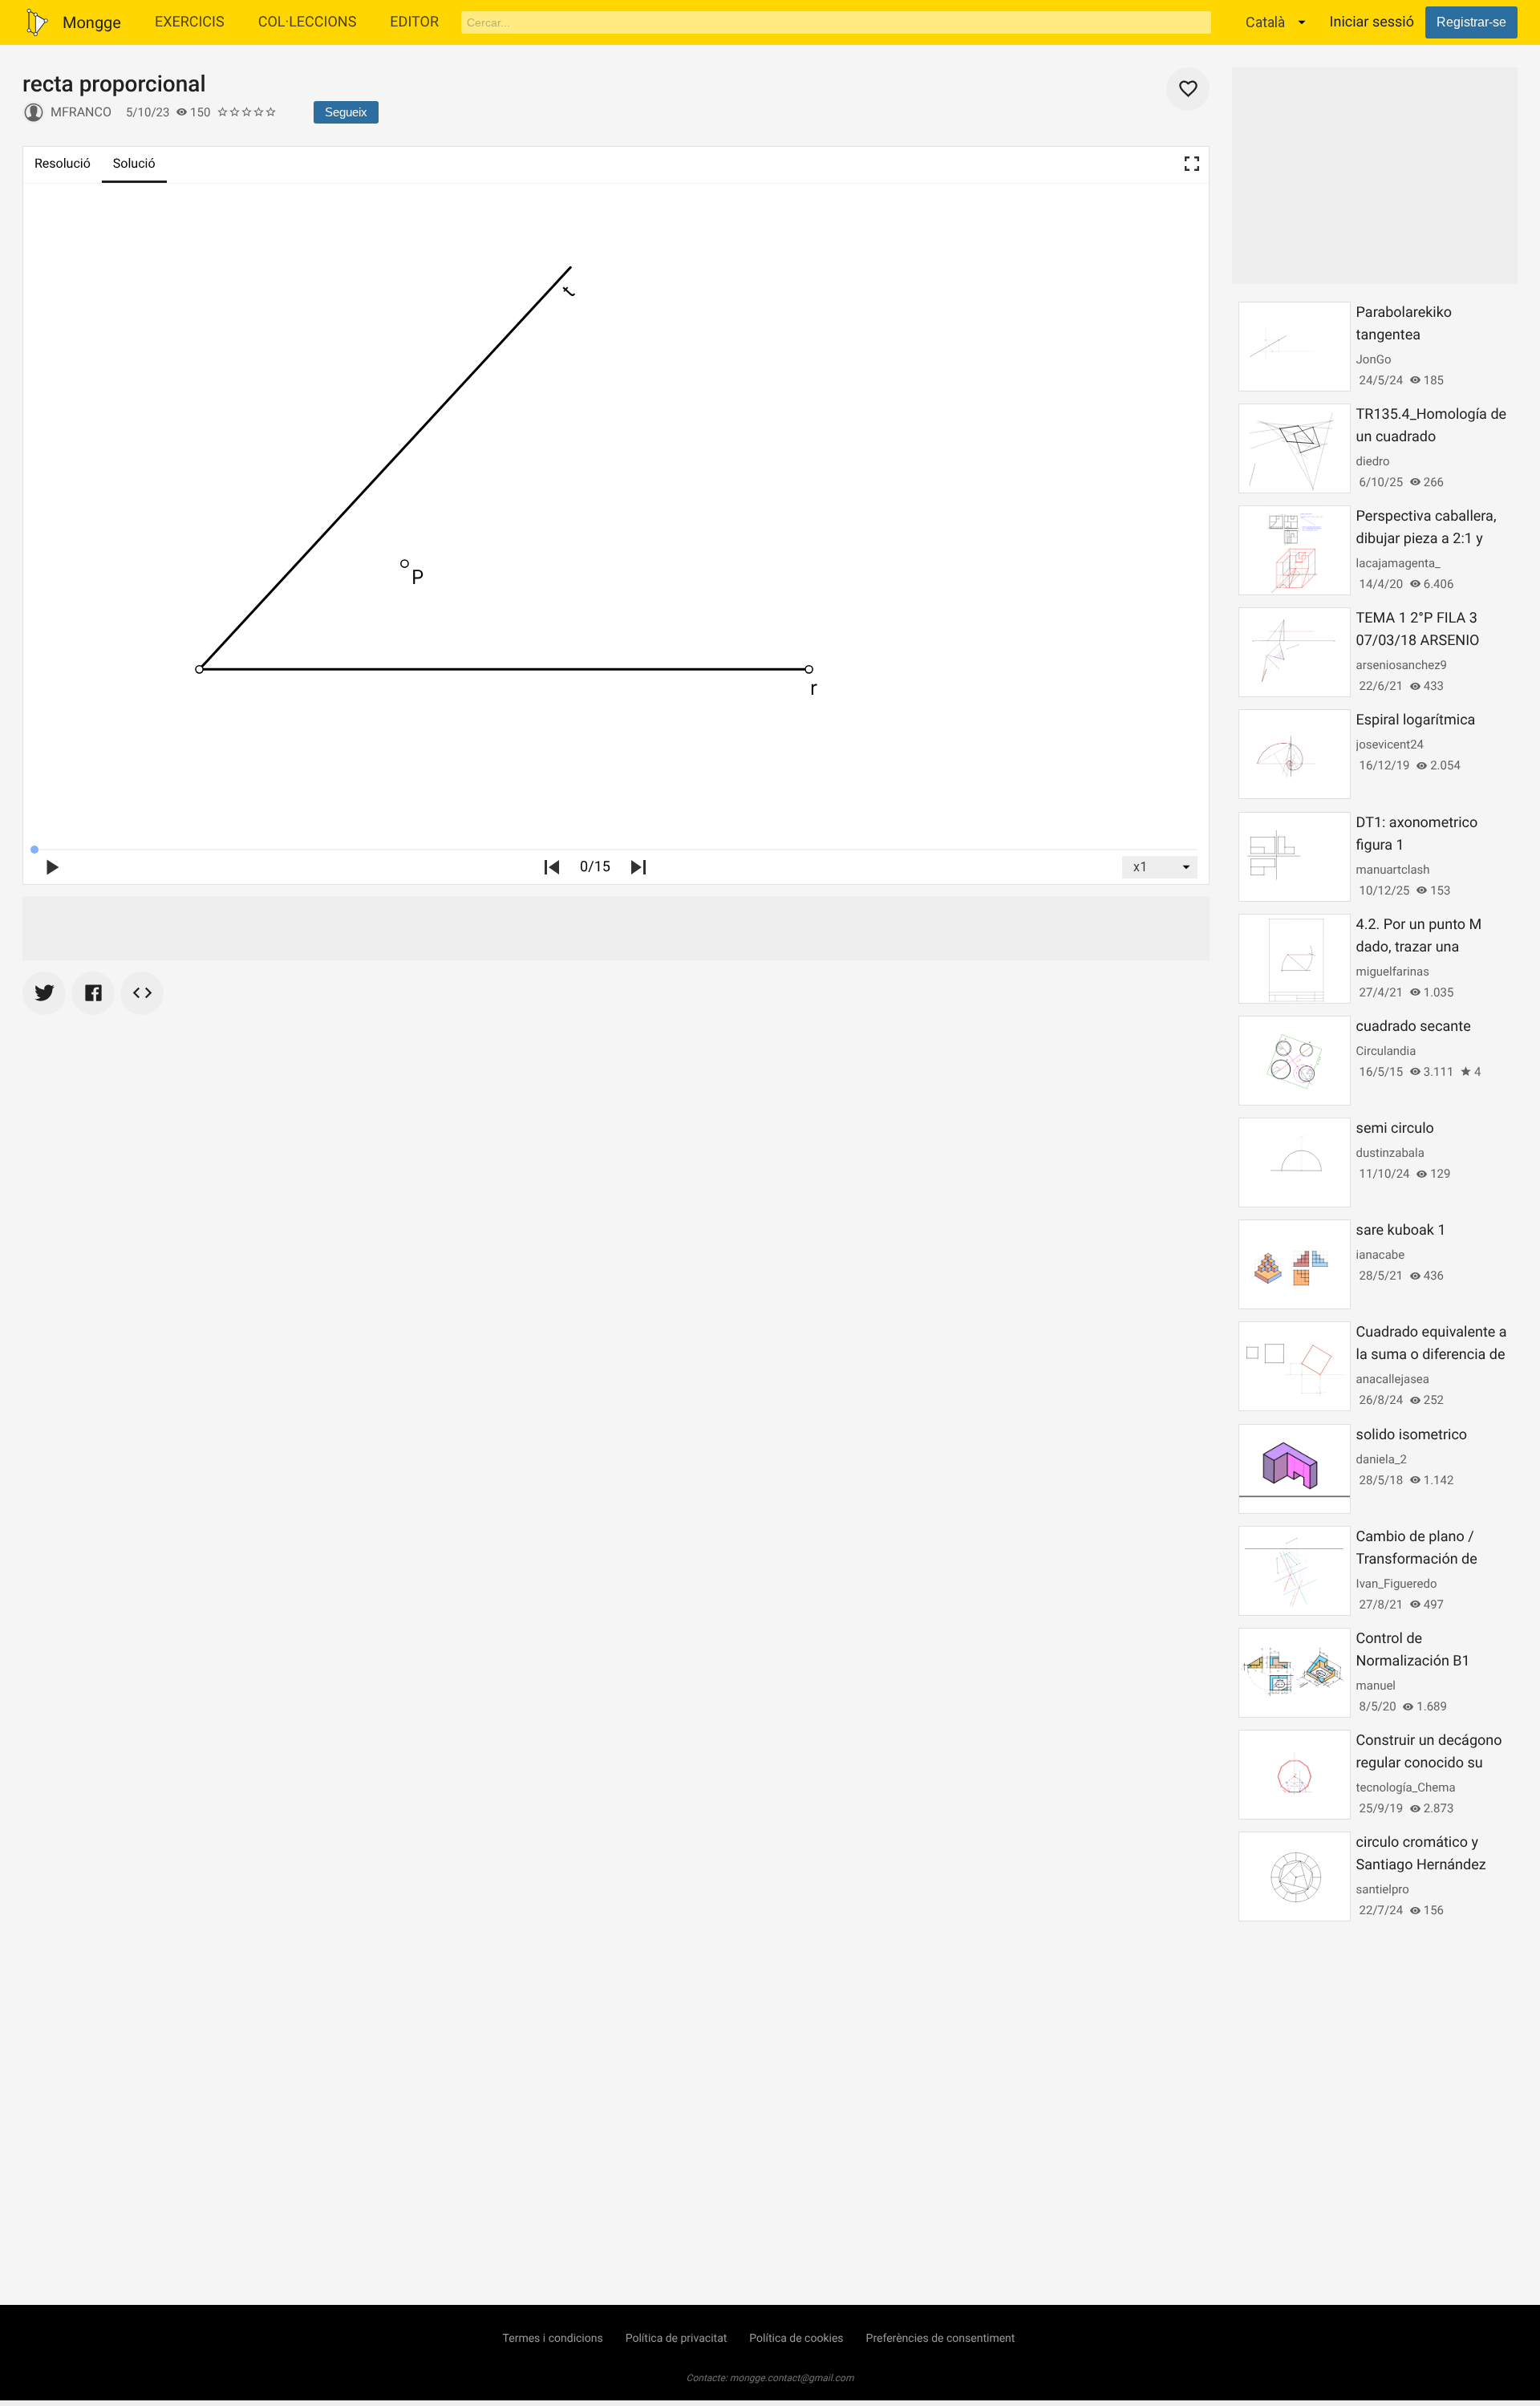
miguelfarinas (1393, 972)
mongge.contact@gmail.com (792, 2378)
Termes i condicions (553, 2339)
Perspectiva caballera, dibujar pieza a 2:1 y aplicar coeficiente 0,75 (1431, 539)
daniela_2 (1382, 1459)
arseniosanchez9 (1402, 665)
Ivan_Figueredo (1397, 1584)
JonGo (1374, 359)
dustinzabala (1390, 1153)
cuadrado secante (1414, 1027)
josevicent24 (1390, 745)
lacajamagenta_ (1398, 563)
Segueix (346, 112)
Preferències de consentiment (941, 2339)
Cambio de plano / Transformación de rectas (1417, 1559)
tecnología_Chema (1406, 1787)
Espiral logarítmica (1416, 720)
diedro (1373, 461)
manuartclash (1393, 870)
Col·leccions (308, 22)
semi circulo (1395, 1128)
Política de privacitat (677, 2339)
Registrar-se (1471, 22)
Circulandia (1386, 1051)
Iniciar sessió (1372, 22)
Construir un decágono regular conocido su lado (1429, 1763)
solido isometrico (1412, 1435)
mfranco (81, 112)
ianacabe (1381, 1255)
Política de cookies (796, 2339)
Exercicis (190, 22)
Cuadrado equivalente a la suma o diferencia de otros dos (1432, 1355)
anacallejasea (1393, 1379)
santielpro (1383, 1889)
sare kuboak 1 (1401, 1230)
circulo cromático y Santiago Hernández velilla (1421, 1865)
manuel (1376, 1686)
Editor (414, 22)
